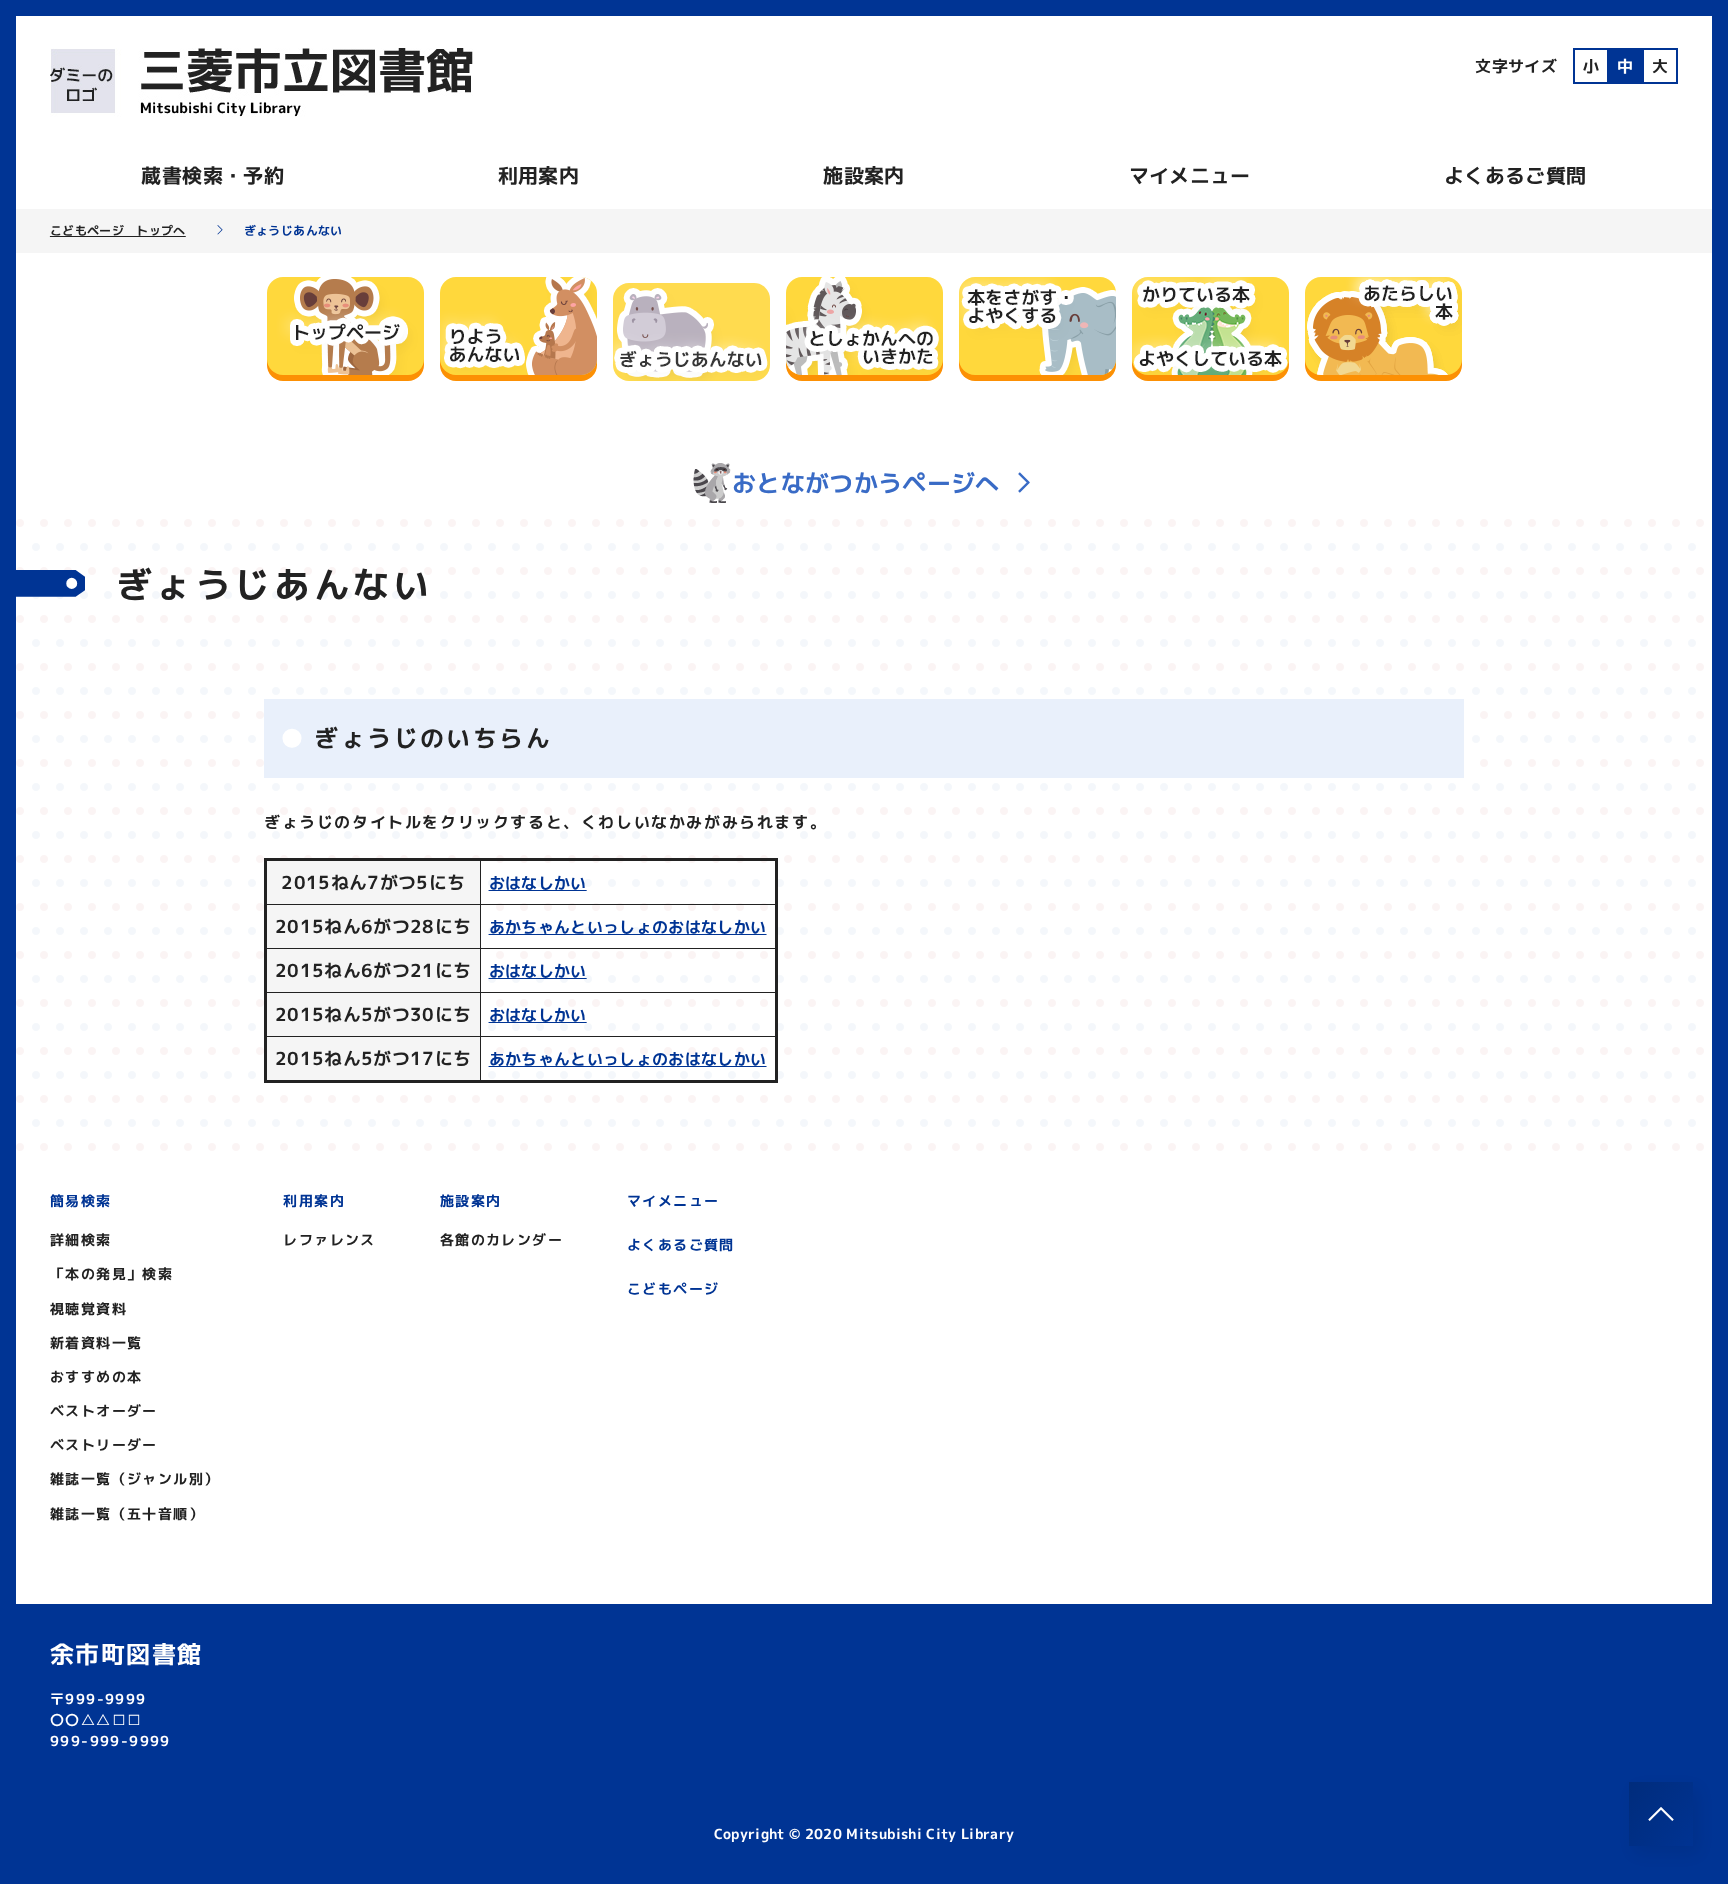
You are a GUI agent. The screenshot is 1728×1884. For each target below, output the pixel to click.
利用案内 (538, 175)
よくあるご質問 (1515, 175)
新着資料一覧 (96, 1342)
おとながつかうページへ (866, 483)
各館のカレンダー (501, 1239)
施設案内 (863, 175)
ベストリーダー (104, 1444)
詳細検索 (81, 1239)
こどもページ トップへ (118, 231)
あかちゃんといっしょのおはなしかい (628, 927)
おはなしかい (538, 883)
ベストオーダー (104, 1410)
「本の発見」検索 (111, 1273)
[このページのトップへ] (1661, 1814)
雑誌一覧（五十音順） (127, 1513)
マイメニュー (1190, 175)
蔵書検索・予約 (212, 175)
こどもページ (673, 1288)
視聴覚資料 (88, 1308)
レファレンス (329, 1239)
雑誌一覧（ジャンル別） (134, 1478)
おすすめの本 (96, 1376)
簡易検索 (81, 1200)
